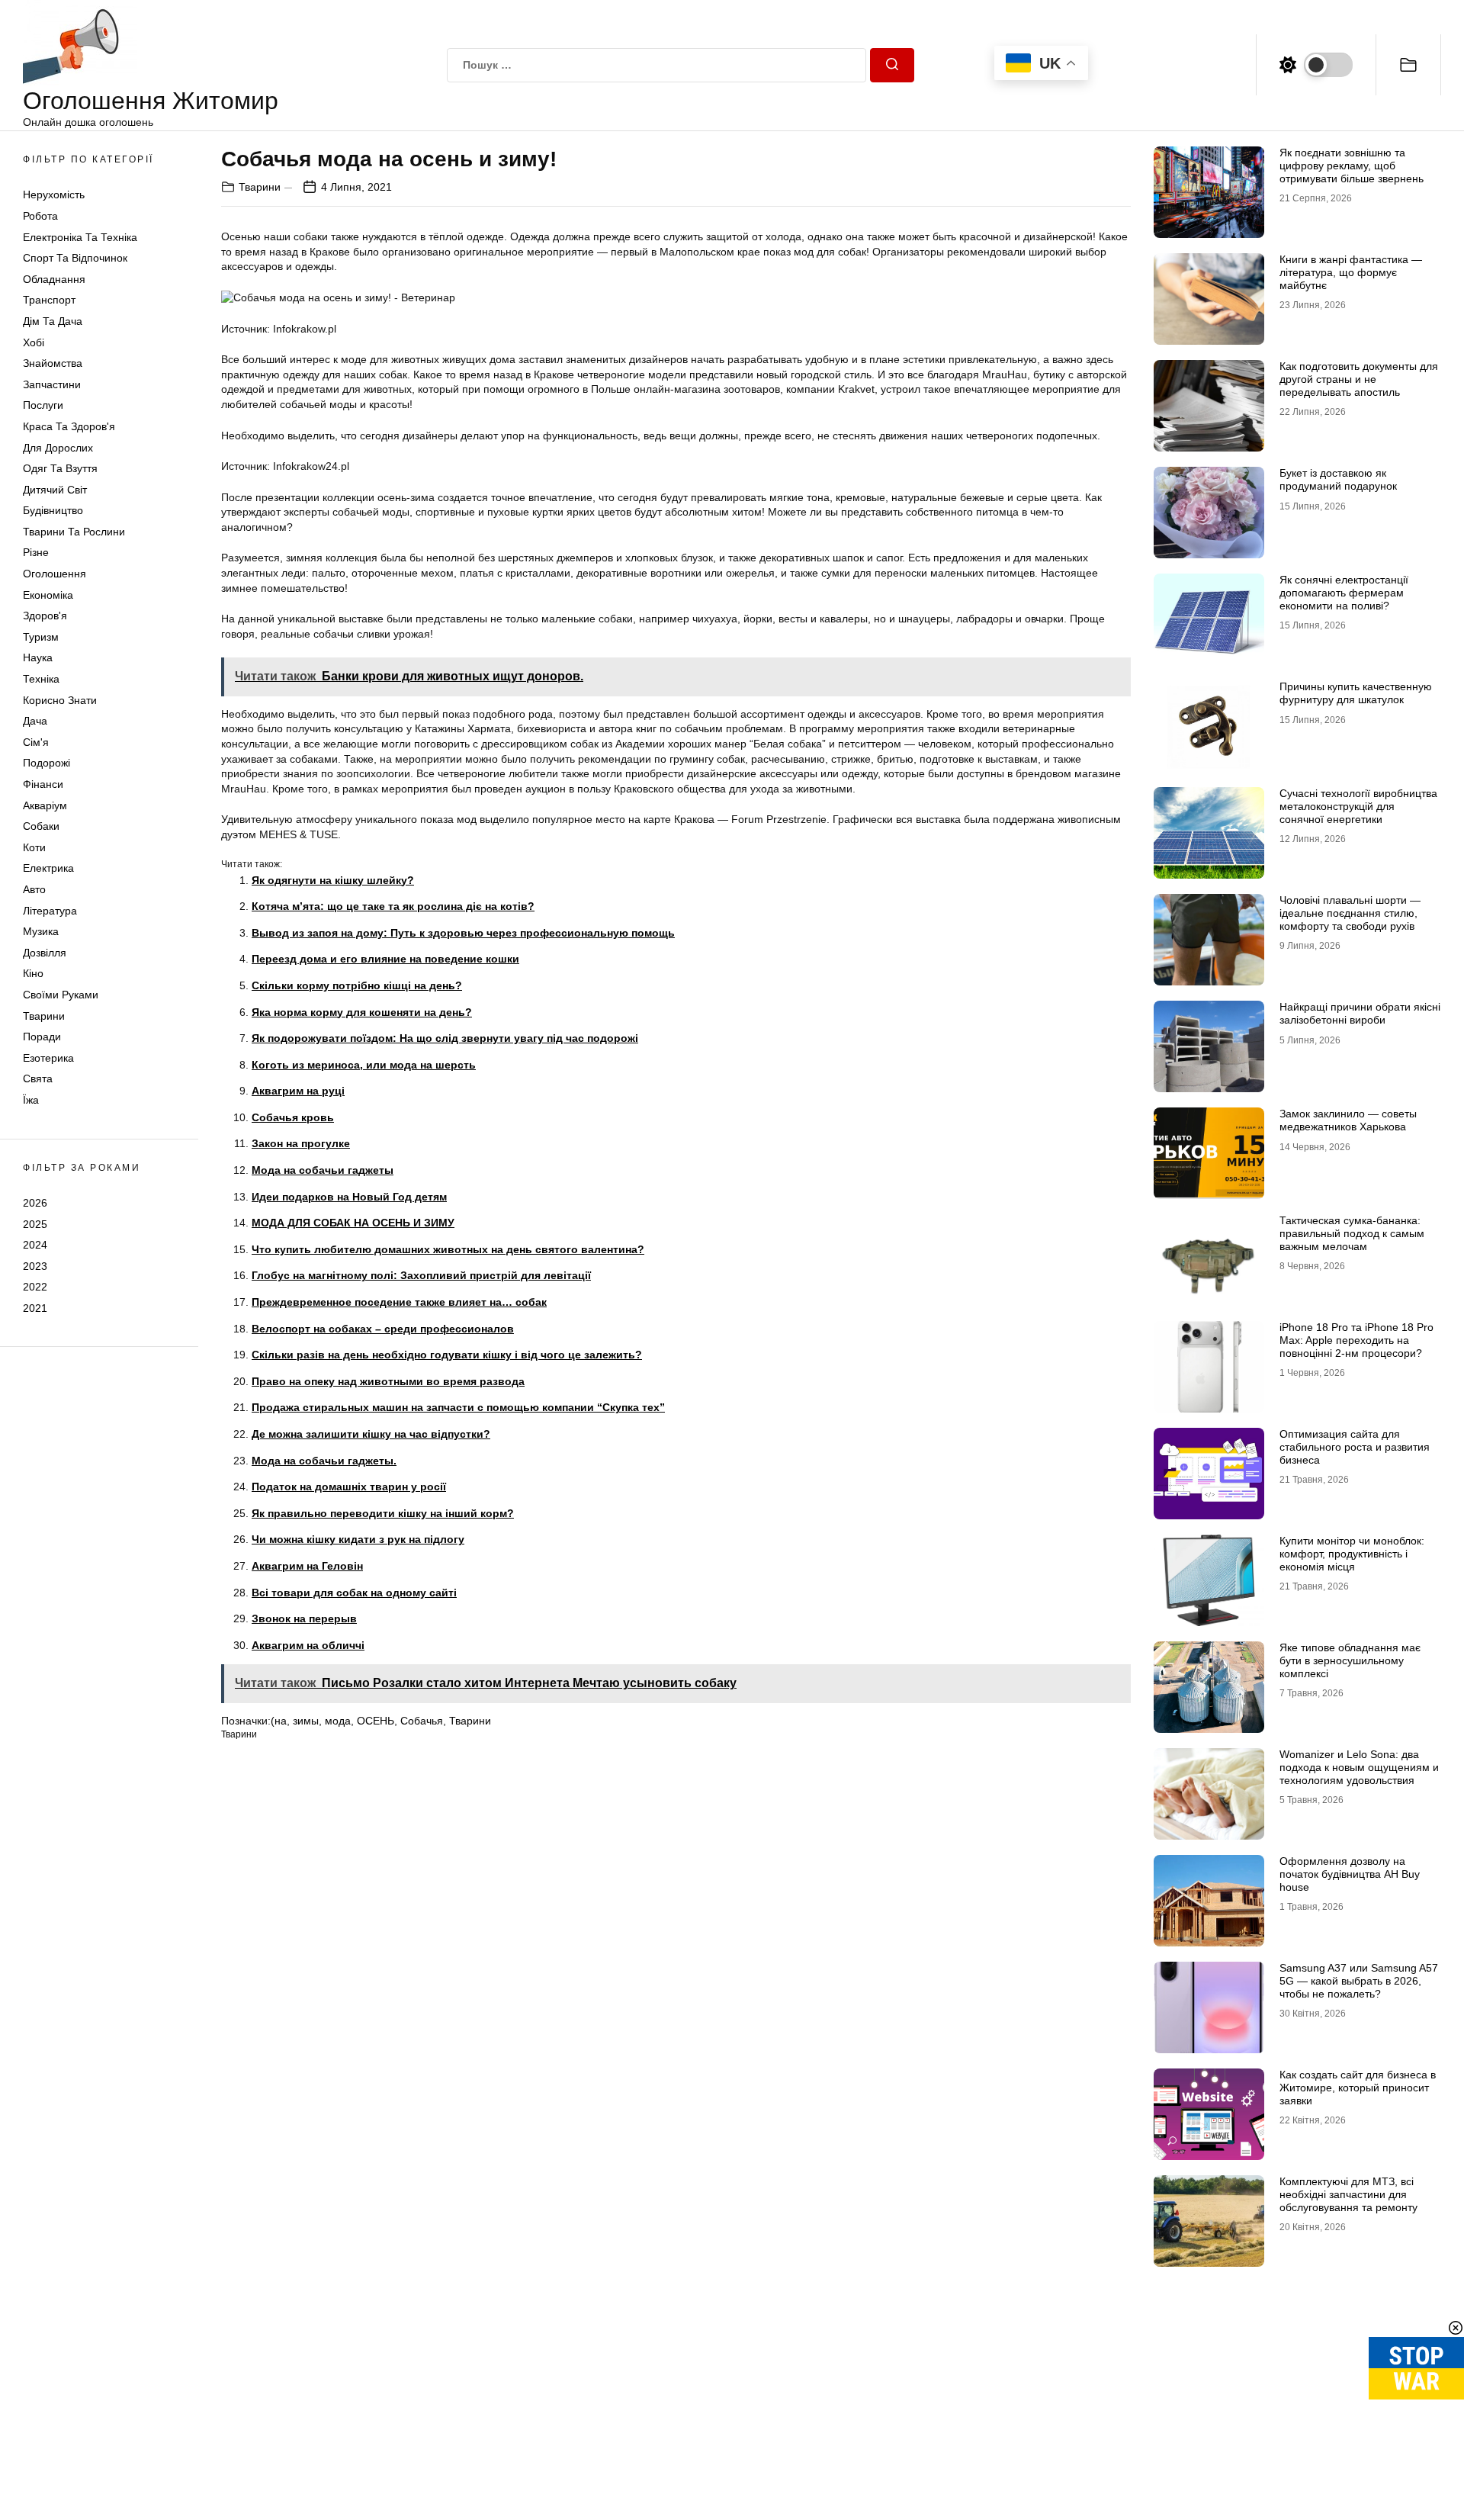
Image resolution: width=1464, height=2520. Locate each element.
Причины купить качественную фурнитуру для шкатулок (1356, 693)
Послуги (43, 405)
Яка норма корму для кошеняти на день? (362, 1012)
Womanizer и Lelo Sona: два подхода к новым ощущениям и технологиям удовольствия (1359, 1767)
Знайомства (53, 363)
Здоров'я (45, 616)
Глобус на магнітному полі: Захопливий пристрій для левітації (421, 1275)
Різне (36, 552)
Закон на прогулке (301, 1143)
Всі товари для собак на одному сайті (354, 1593)
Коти (34, 847)
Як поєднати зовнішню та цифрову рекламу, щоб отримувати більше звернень (1352, 166)
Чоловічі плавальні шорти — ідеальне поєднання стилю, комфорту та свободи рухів (1350, 913)
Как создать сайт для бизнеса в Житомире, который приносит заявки (1358, 2088)
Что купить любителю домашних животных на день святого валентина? (448, 1249)
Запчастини (52, 384)
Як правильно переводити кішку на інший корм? (383, 1513)
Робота (40, 216)
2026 (35, 1203)
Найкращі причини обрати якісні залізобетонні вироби (1360, 1013)
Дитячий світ (55, 490)
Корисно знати (60, 700)
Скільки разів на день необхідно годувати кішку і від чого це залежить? (447, 1355)
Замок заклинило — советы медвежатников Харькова (1348, 1120)
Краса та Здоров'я (69, 426)
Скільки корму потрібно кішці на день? (357, 985)
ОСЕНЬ (376, 1721)
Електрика (48, 868)
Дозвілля (45, 953)
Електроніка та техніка (80, 237)
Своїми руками (61, 995)
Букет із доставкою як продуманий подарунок (1338, 479)
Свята (38, 1078)
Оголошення (55, 574)
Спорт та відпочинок (75, 258)
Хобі (34, 342)
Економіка (48, 595)
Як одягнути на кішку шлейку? (333, 880)
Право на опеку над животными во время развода (388, 1381)
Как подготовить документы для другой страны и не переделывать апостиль (1359, 379)
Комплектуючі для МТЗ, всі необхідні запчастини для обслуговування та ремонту (1348, 2194)
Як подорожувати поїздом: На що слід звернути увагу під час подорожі (445, 1038)
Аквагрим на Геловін (307, 1566)
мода (338, 1721)
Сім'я (36, 742)
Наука (38, 657)
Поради (42, 1037)
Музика (41, 931)
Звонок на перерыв (304, 1618)
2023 (35, 1266)
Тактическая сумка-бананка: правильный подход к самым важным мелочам (1352, 1233)
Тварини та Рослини (74, 532)
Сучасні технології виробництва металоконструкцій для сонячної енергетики (1358, 806)
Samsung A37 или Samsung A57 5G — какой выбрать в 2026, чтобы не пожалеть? (1359, 1981)
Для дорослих (58, 448)
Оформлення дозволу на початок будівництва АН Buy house (1350, 1874)
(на (279, 1721)
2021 (35, 1308)
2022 (35, 1287)
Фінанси (43, 784)
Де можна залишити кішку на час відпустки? (371, 1434)
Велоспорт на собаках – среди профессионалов (383, 1329)
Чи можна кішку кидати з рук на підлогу (358, 1539)
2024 (35, 1245)
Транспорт (49, 300)
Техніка (41, 679)
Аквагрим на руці (298, 1091)
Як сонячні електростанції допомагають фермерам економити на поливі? (1344, 593)
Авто (34, 889)
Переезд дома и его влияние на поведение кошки (385, 959)
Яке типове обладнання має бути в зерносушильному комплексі (1350, 1660)
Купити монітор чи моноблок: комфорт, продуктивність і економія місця (1352, 1554)
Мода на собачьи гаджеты (323, 1170)
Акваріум (45, 805)
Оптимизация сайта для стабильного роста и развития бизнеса (1355, 1447)
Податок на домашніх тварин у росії (349, 1487)
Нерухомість (54, 194)
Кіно (33, 973)
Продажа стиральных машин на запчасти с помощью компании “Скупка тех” (458, 1407)
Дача (35, 721)
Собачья (422, 1721)
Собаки (41, 826)
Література (50, 911)
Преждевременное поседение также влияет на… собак (399, 1302)
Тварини (44, 1016)
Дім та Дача (53, 321)
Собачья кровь (293, 1117)
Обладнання (54, 279)
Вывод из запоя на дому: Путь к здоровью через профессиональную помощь (463, 933)
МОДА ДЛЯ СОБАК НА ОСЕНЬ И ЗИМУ (353, 1223)
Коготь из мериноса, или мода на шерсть (364, 1065)
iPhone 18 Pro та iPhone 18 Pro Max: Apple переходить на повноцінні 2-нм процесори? (1356, 1340)
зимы (306, 1721)
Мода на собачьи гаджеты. (324, 1461)
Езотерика (48, 1058)
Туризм (41, 637)
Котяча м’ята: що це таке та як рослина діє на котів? (393, 906)
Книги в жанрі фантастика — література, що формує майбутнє (1351, 272)
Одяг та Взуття (60, 468)
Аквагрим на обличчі (308, 1645)
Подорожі (47, 763)
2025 (35, 1223)
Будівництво (53, 510)
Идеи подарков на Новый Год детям (349, 1197)
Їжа (31, 1100)
